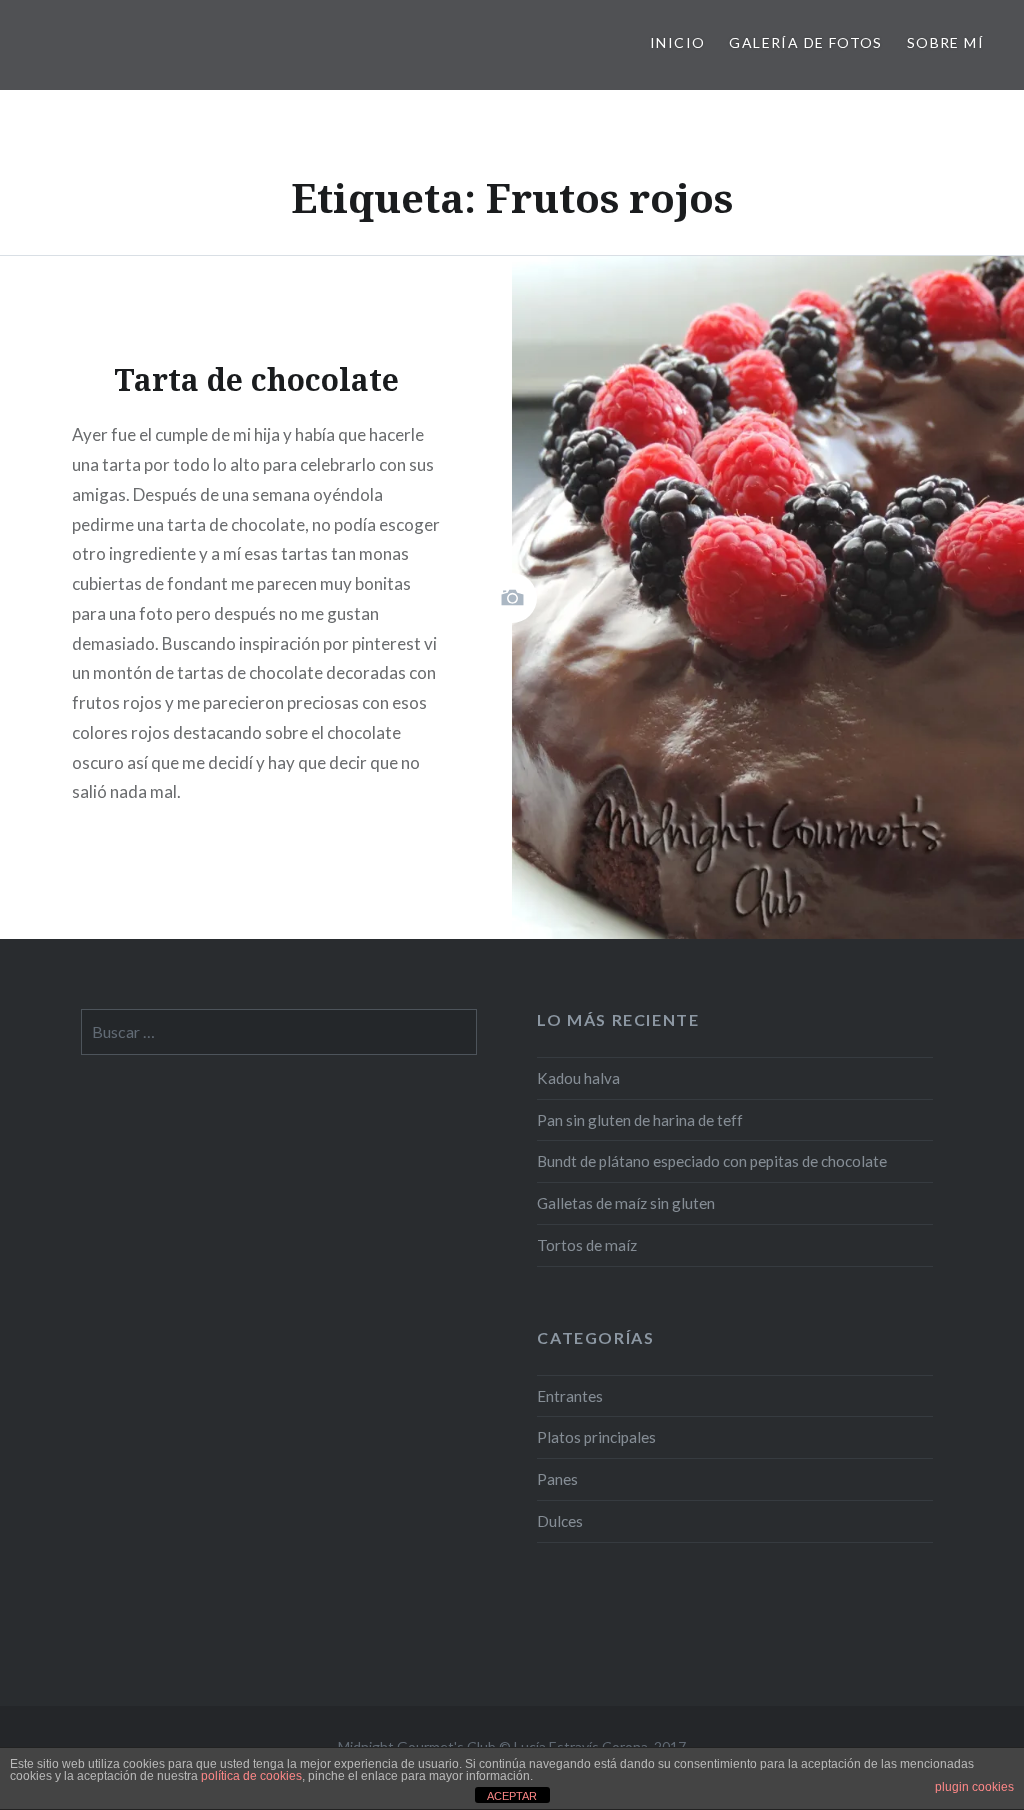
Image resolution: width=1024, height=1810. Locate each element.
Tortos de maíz (587, 1245)
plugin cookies (974, 1787)
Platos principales (596, 1437)
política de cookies (251, 1776)
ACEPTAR (512, 1796)
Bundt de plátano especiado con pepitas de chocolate (712, 1161)
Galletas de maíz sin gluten (626, 1203)
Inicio (677, 42)
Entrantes (570, 1396)
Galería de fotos (805, 42)
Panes (557, 1479)
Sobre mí (945, 42)
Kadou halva (578, 1078)
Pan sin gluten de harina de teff (640, 1120)
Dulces (560, 1521)
